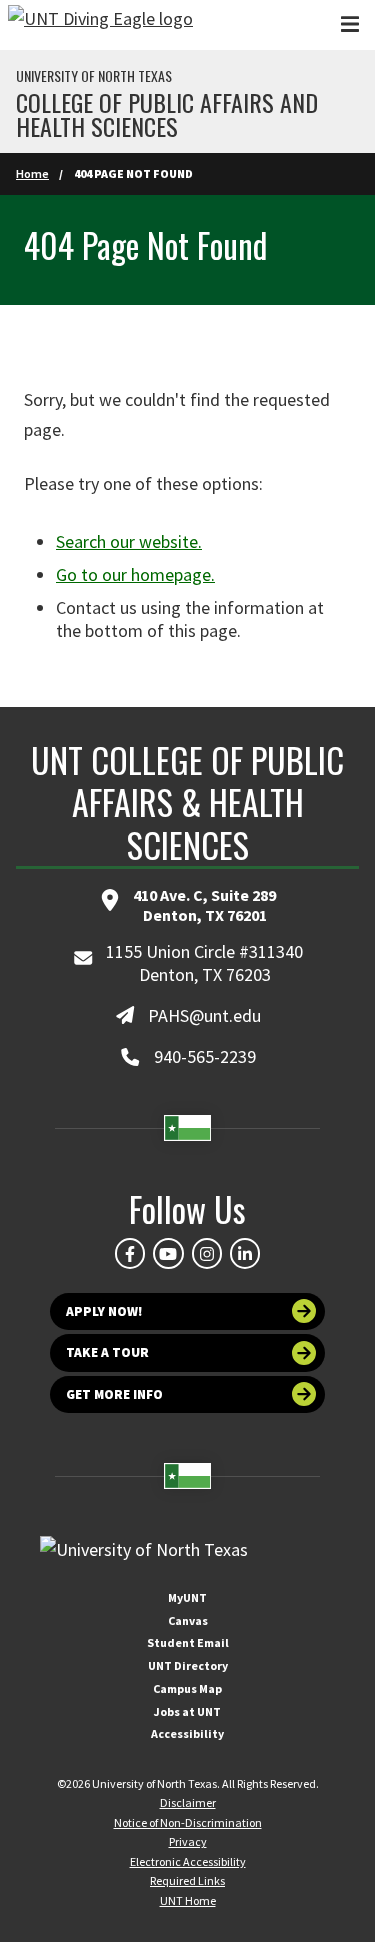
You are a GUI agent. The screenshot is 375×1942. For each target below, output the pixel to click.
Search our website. (129, 541)
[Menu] (350, 24)
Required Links (187, 1880)
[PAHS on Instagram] (207, 1253)
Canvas (188, 1620)
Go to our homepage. (135, 574)
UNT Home (188, 1900)
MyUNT (187, 1597)
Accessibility (187, 1733)
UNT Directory (188, 1665)
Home (32, 173)
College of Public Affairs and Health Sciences (167, 114)
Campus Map (187, 1688)
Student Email (188, 1642)
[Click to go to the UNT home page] (100, 25)
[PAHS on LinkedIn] (245, 1253)
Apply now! (104, 1311)
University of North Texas (94, 76)
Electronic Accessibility (188, 1861)
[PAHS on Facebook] (130, 1253)
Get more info (114, 1394)
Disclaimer (188, 1802)
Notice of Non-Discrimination (188, 1822)
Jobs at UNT (187, 1711)
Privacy (188, 1841)
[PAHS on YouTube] (168, 1253)
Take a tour (107, 1352)
